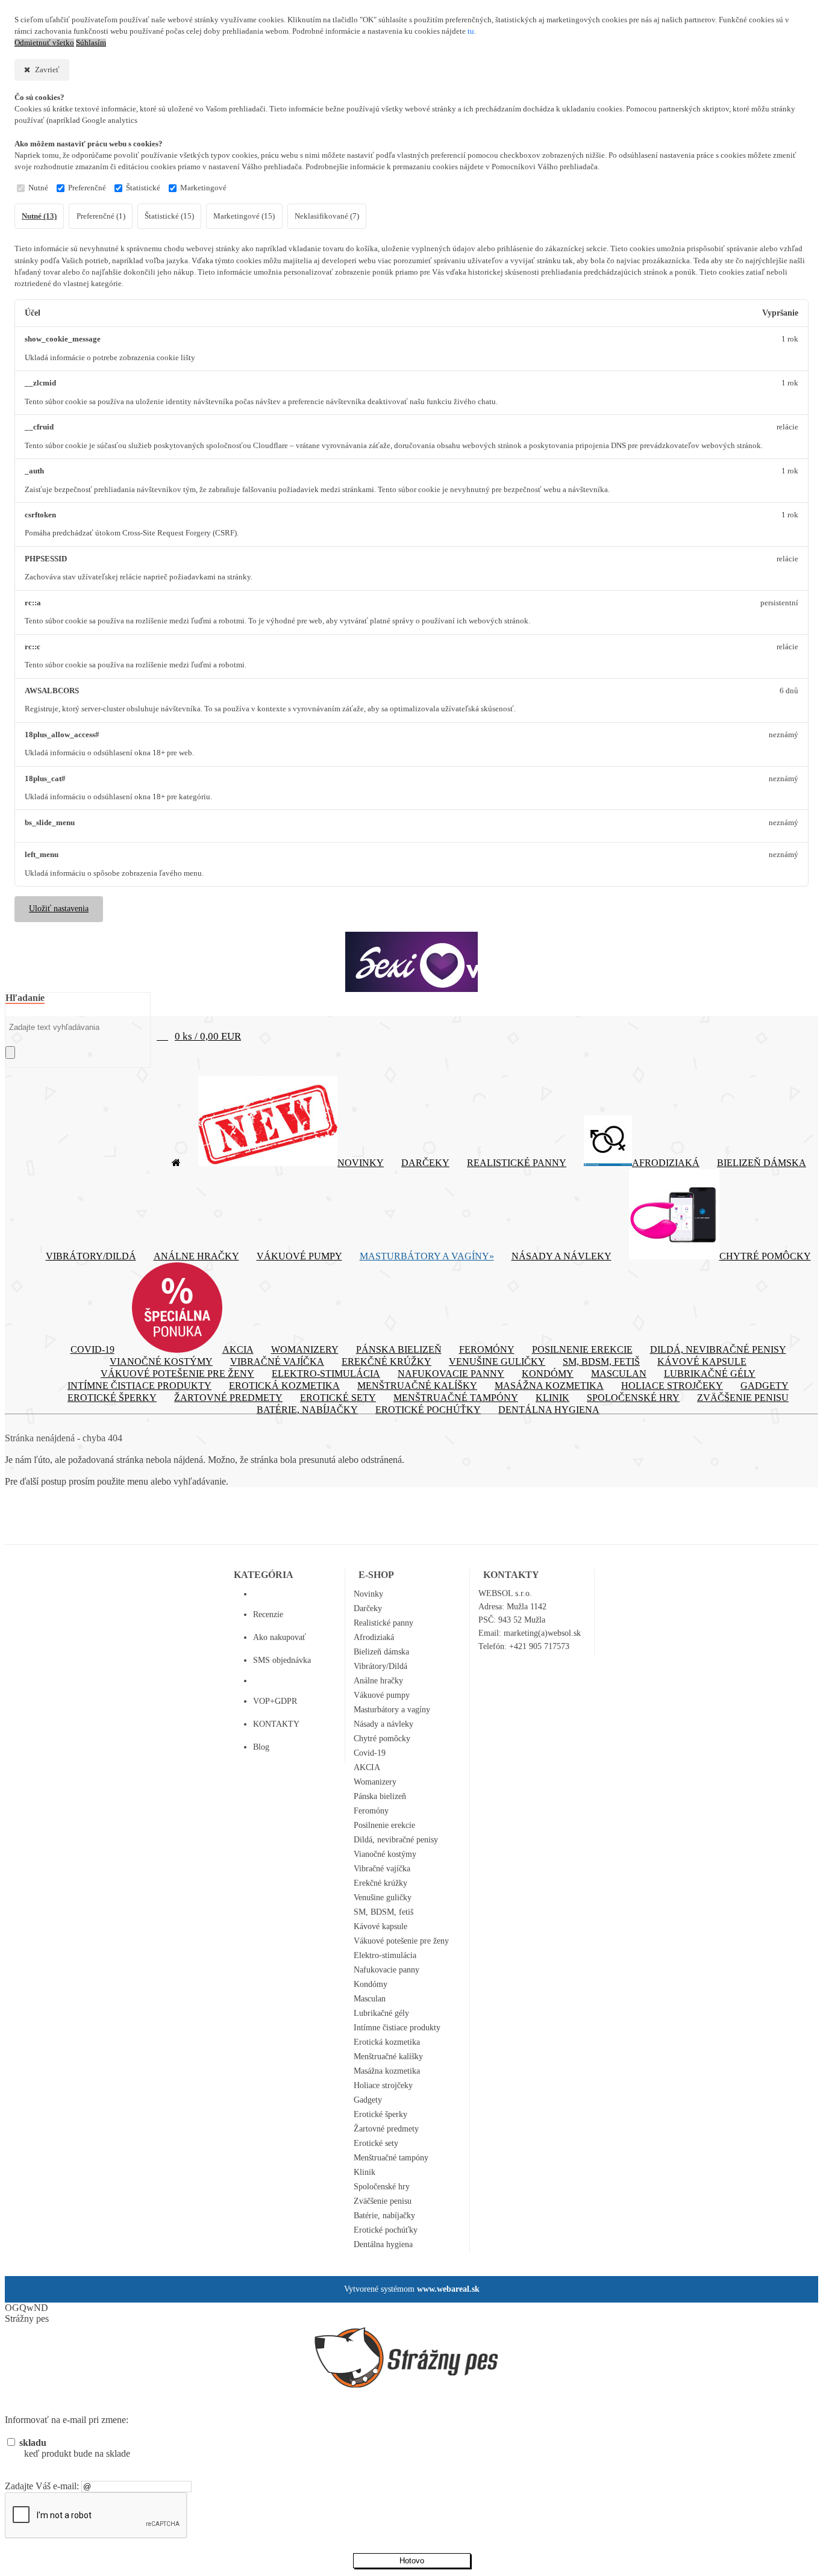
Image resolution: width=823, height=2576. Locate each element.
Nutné (38, 188)
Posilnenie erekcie (582, 1349)
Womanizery (305, 1349)
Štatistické (143, 188)
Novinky (361, 1163)
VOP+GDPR (275, 1701)
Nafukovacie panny (451, 1374)
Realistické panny (517, 1163)
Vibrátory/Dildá (91, 1256)
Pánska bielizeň (399, 1349)
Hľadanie (25, 998)
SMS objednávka (282, 1660)
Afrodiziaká (666, 1163)
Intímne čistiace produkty (139, 1386)
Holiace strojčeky (672, 1386)
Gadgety (765, 1386)
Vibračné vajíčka (277, 1361)
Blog (261, 1747)
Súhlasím (91, 43)
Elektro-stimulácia (326, 1374)
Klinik (552, 1398)
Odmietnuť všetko (44, 43)
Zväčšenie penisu (743, 1398)
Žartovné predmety (228, 1398)
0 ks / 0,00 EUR (208, 1036)
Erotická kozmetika (284, 1386)
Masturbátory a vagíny (392, 1710)
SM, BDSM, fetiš (601, 1361)
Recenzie (268, 1614)
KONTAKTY (276, 1724)
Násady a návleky (562, 1256)
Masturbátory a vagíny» (427, 1256)
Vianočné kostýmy (161, 1361)
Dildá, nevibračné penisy (718, 1349)
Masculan (619, 1374)
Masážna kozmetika (549, 1386)
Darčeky (425, 1163)
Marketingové (203, 188)
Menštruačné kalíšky (417, 1386)
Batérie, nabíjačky (307, 1410)
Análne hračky (196, 1256)
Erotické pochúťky (428, 1410)
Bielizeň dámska (762, 1163)
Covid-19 (92, 1349)
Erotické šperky (112, 1398)
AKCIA (238, 1349)
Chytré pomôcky (765, 1256)
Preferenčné (87, 188)
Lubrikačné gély (710, 1374)
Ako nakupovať (280, 1637)
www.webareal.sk (448, 2289)
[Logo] (411, 962)
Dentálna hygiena (549, 1410)
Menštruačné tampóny (456, 1398)
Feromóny (487, 1349)
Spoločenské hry (633, 1398)
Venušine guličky (497, 1361)
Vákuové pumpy (299, 1256)
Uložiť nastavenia (59, 909)
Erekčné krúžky (386, 1361)
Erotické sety (338, 1398)
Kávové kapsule (702, 1361)
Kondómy (548, 1374)
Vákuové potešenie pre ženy (177, 1374)
